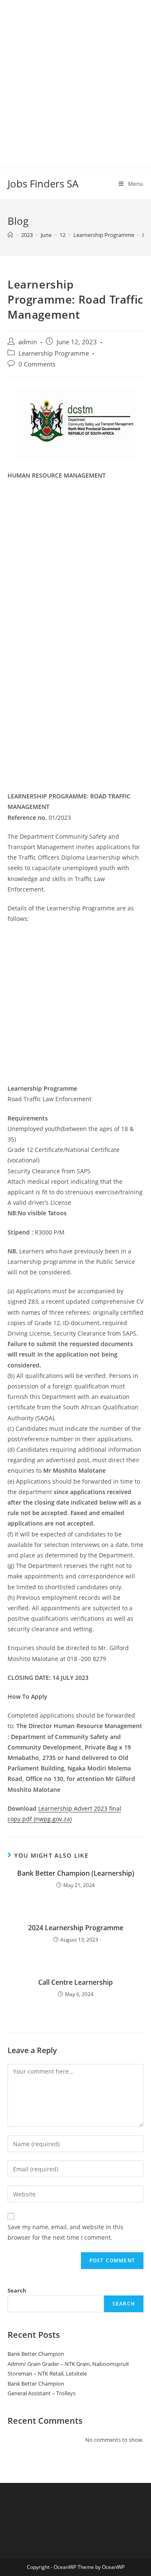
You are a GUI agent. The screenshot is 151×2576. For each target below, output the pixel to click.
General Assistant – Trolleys (42, 2393)
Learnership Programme (54, 353)
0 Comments (37, 364)
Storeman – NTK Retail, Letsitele (47, 2373)
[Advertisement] (75, 75)
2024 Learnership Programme (76, 1928)
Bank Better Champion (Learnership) (76, 1873)
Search (17, 2290)
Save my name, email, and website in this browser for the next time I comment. (65, 2232)
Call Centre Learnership (75, 1982)
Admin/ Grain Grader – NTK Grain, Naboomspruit (68, 2364)
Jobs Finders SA (43, 183)
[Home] (10, 235)
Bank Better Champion (36, 2354)
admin (28, 342)
